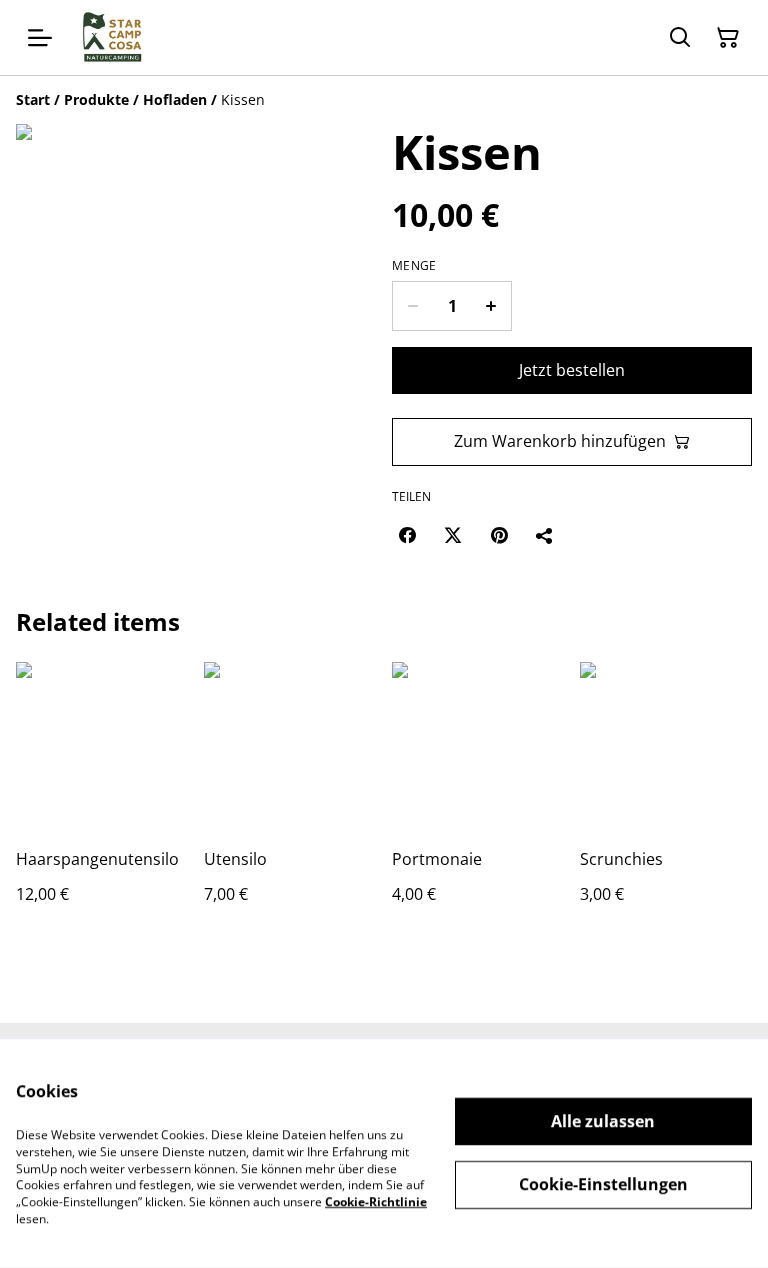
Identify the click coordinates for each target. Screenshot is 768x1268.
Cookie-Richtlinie (376, 1201)
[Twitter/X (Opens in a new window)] (453, 535)
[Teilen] (545, 535)
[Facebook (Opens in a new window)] (407, 535)
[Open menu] (40, 38)
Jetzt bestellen (572, 370)
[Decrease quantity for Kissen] (412, 306)
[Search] (680, 38)
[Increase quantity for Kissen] (491, 306)
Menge (414, 266)
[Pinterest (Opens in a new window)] (499, 535)
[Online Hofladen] (112, 37)
